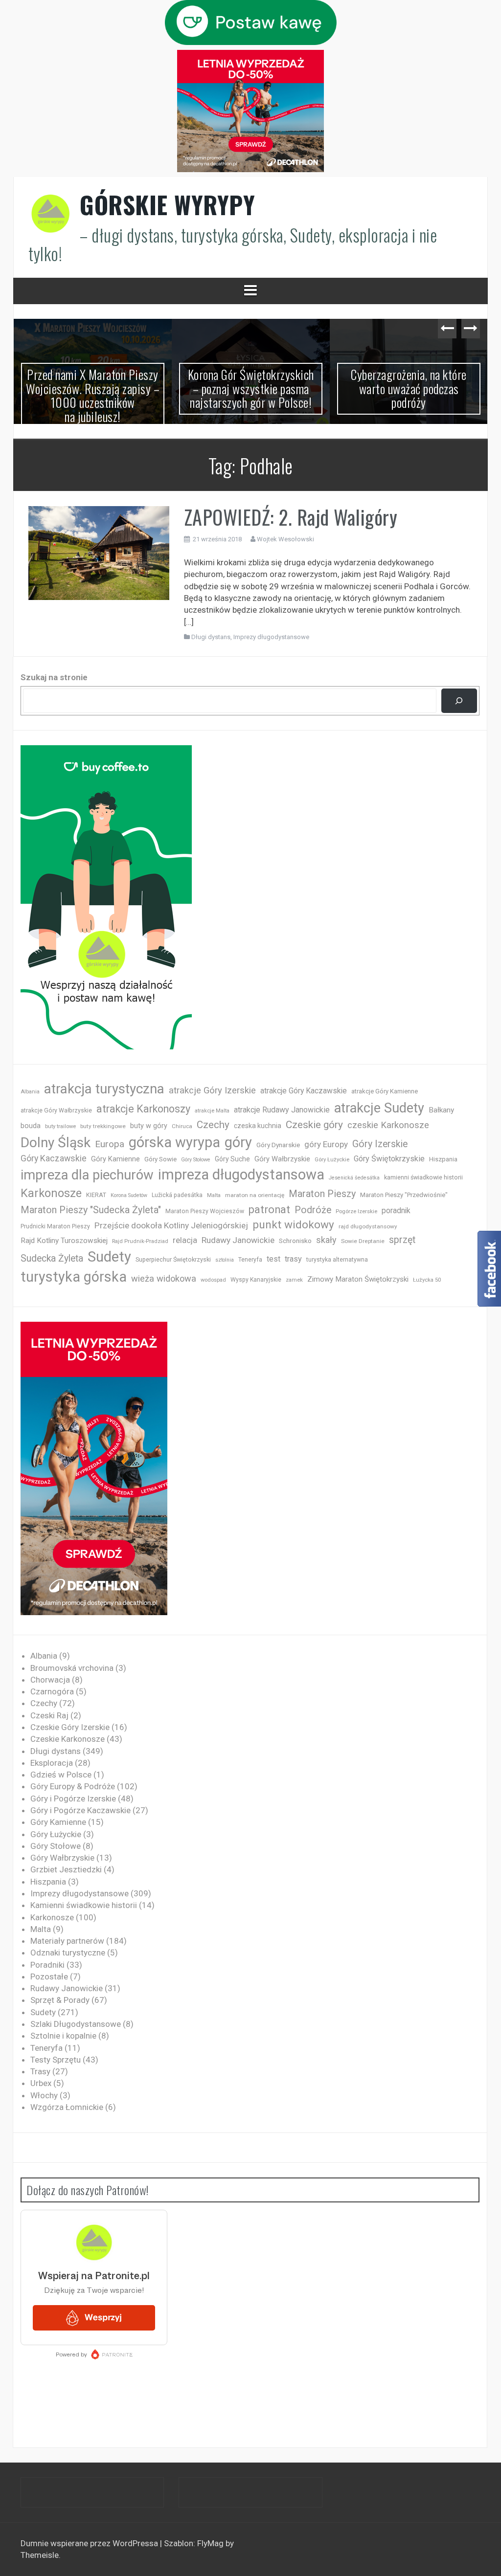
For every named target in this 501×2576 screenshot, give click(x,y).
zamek (294, 1280)
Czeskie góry (314, 1125)
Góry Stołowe (196, 1160)
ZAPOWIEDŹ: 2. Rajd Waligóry (291, 517)
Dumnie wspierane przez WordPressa (90, 2543)
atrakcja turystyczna (104, 1089)
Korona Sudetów (129, 1195)
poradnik (396, 1210)
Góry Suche (232, 1159)
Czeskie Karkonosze (68, 1739)
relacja (185, 1240)
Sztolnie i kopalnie (63, 2036)
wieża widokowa (164, 1278)
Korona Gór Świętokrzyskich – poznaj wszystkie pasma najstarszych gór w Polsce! (93, 388)
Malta (214, 1195)
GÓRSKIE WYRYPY (167, 204)
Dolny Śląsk (56, 1143)
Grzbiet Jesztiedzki (66, 1869)
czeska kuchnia (258, 1126)
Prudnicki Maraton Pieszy (55, 1226)
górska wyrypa (174, 1142)
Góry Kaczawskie (54, 1158)
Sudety (109, 1257)
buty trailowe (60, 1126)
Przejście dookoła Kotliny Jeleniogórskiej (171, 1225)
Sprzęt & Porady (60, 2000)
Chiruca (182, 1126)
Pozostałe (49, 1976)
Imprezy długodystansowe (271, 637)
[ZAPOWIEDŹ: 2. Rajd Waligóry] (99, 552)
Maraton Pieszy (322, 1194)
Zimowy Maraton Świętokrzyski (358, 1279)
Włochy (44, 2095)
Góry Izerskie (380, 1144)
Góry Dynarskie (278, 1145)
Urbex (41, 2083)
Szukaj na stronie (54, 677)
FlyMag (210, 2543)
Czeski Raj (49, 1715)
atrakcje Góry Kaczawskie (304, 1091)
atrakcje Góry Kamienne (385, 1091)
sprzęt (402, 1240)
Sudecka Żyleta (52, 1258)
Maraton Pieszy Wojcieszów (205, 1211)
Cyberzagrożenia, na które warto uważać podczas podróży (251, 388)
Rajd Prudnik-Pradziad (140, 1241)
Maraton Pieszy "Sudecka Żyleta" (91, 1210)
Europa (110, 1144)
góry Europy (326, 1144)
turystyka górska (74, 1277)
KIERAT (96, 1195)
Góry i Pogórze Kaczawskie (80, 1810)
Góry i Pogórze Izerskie (73, 1799)
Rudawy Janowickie (238, 1240)
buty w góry (149, 1126)
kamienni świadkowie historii (423, 1177)
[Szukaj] (459, 701)
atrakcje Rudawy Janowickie (282, 1110)
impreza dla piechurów (87, 1175)
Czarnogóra (52, 1691)
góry (238, 1142)
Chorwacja (50, 1680)
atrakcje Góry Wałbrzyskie (56, 1110)
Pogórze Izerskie (356, 1211)
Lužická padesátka (177, 1195)
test (273, 1259)
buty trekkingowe (103, 1126)
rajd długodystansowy (368, 1226)
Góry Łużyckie (332, 1160)
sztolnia (225, 1260)
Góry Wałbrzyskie (282, 1159)
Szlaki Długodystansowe (76, 2024)
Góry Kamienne (115, 1159)
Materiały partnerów (67, 1941)
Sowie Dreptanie (363, 1241)
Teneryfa (250, 1260)
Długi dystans (211, 637)
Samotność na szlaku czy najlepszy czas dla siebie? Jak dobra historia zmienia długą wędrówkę (409, 395)
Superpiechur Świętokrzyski (173, 1259)
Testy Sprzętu (56, 2060)
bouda (31, 1126)
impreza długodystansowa (241, 1175)
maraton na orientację (255, 1195)
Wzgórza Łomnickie (67, 2107)
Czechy (213, 1125)
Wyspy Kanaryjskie (256, 1280)
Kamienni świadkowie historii (84, 1905)
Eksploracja (52, 1763)
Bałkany (441, 1110)
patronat (269, 1210)
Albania (30, 1092)
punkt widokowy (293, 1225)
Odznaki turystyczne (68, 1953)
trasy (293, 1259)
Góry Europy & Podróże (73, 1786)
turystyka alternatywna (337, 1260)
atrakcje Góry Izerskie (212, 1090)
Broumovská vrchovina (72, 1668)
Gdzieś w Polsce (61, 1775)
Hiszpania (443, 1159)
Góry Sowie (160, 1159)
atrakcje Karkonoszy (143, 1109)
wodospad (213, 1280)
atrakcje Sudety (379, 1108)
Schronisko (295, 1241)
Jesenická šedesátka (354, 1178)
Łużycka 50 (427, 1280)
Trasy (40, 2071)
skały (326, 1240)
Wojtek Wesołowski (285, 539)
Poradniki (47, 1965)
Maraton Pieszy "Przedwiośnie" (404, 1195)
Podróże (313, 1210)
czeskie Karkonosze (388, 1125)
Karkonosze (51, 1193)
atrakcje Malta (212, 1111)
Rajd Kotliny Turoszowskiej (64, 1241)
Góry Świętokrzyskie (389, 1159)
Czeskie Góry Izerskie (70, 1727)
